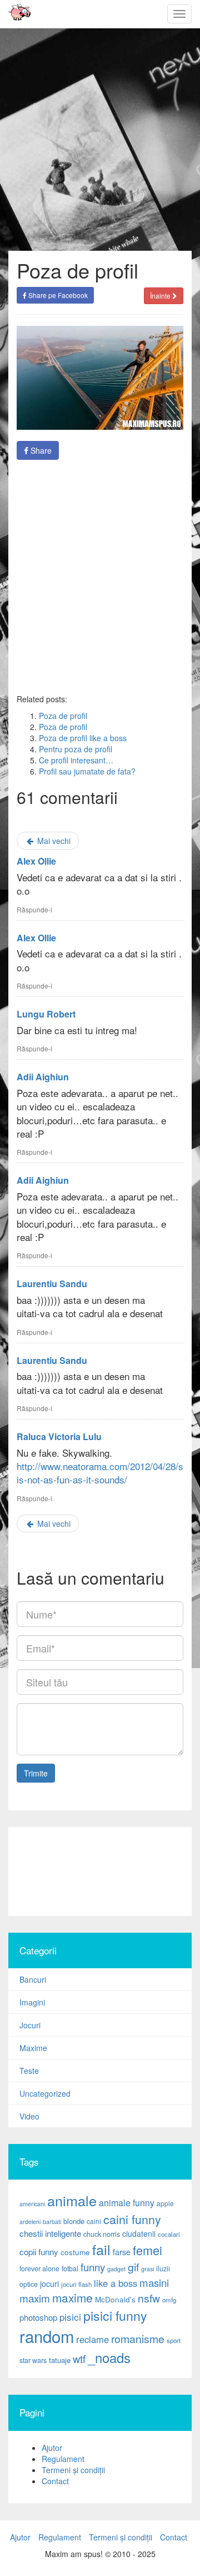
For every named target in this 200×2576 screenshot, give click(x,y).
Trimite (36, 1773)
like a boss (116, 2283)
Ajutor (52, 2448)
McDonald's (115, 2299)
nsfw (149, 2298)
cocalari (169, 2234)
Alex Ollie (36, 861)
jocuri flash (76, 2284)
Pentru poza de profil (76, 749)
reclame (92, 2339)
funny (93, 2267)
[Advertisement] (100, 577)
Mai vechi (53, 841)
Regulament (63, 2459)
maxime (72, 2297)
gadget (116, 2269)
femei (147, 2250)
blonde (74, 2221)
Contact (55, 2481)
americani (32, 2204)
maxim (35, 2298)
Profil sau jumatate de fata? (87, 771)
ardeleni (30, 2222)
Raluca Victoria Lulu (59, 1436)
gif (133, 2267)
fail (101, 2249)
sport (174, 2340)
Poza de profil (63, 716)
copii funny (39, 2251)
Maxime (33, 2048)
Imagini (32, 2002)
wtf (79, 2359)
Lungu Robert (46, 1014)
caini (94, 2221)
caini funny (132, 2219)
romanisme (138, 2339)
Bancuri (33, 1979)
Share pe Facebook (57, 295)
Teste (29, 2071)
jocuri (49, 2284)
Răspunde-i (34, 909)
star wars (33, 2360)
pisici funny (115, 2315)
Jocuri (30, 2025)
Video (29, 2116)
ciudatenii (139, 2233)
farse (122, 2252)
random (47, 2336)
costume (75, 2252)
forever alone (39, 2269)
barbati (52, 2222)
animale (72, 2200)
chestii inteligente (50, 2233)
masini (154, 2282)
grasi (147, 2269)
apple (165, 2203)
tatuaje (60, 2360)
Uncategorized (45, 2093)
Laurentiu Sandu (52, 1284)
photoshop (38, 2317)
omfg (169, 2300)
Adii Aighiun (43, 1077)
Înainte (161, 296)
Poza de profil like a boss (83, 738)
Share (40, 450)
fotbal (70, 2269)
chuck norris (102, 2234)
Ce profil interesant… (76, 760)
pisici (70, 2317)
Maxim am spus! (16, 14)
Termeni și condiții (73, 2470)
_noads (109, 2357)
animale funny (127, 2203)
